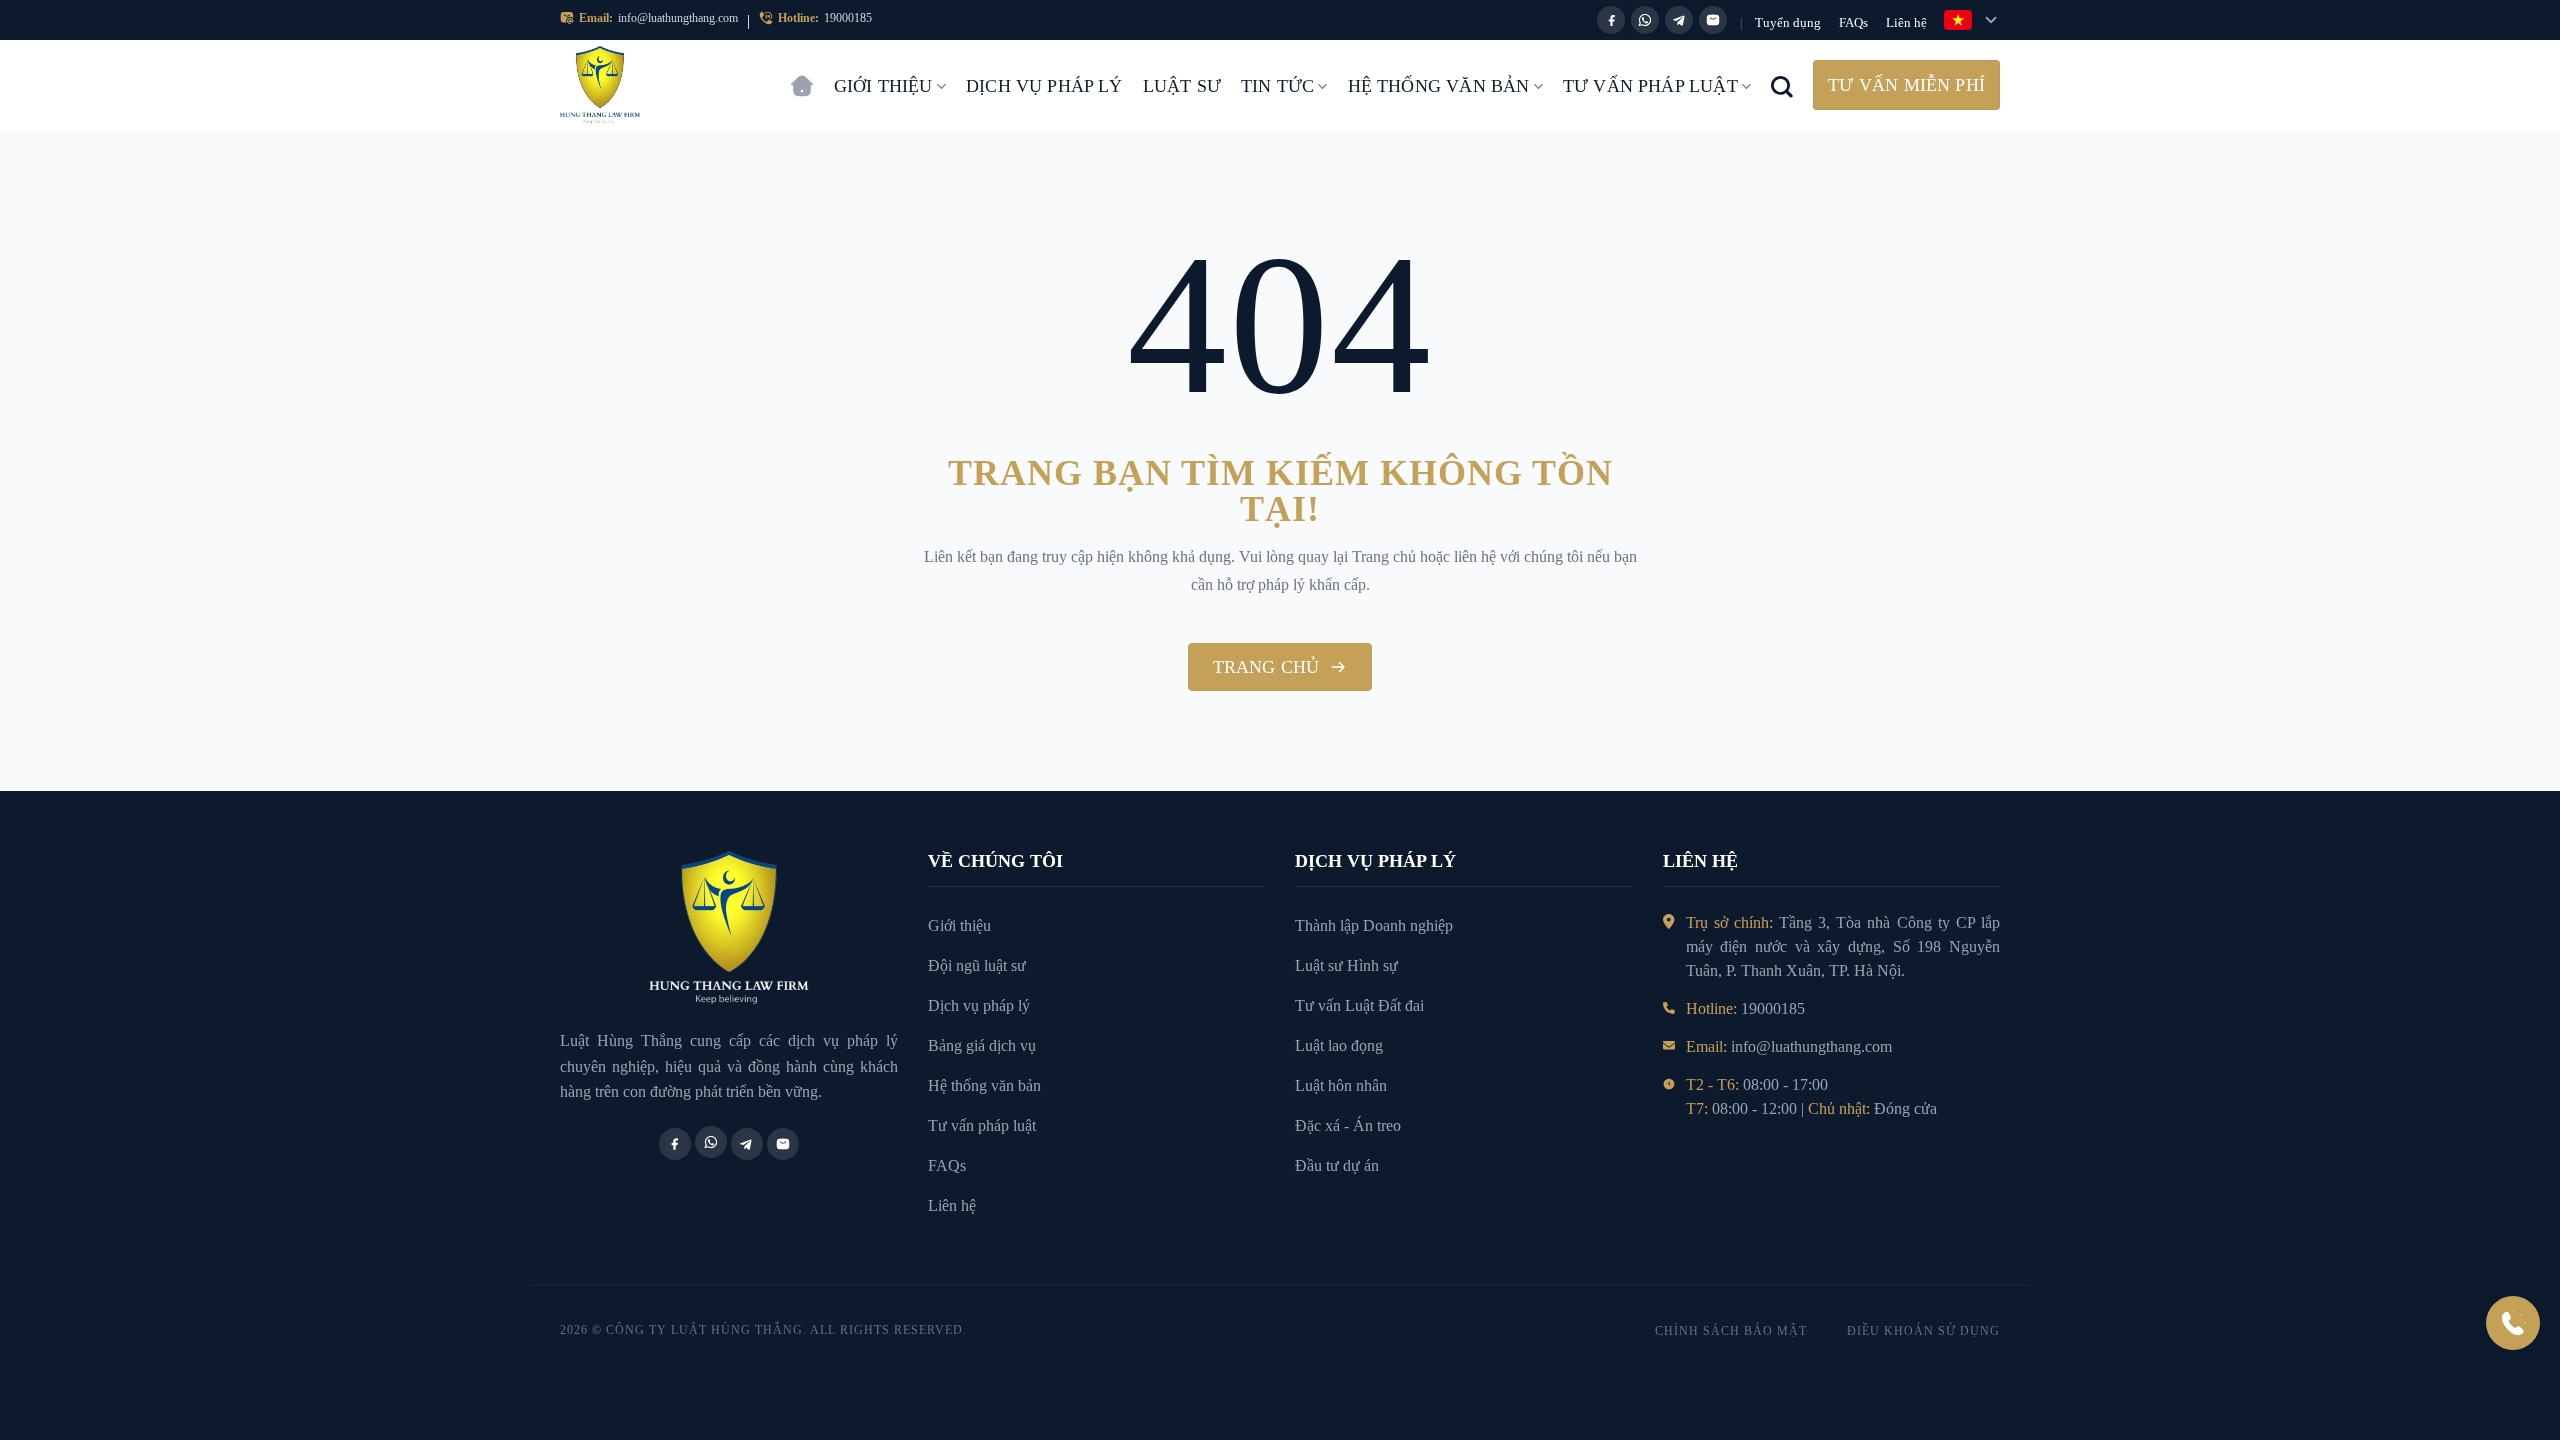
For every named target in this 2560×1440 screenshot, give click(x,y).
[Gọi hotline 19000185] (2513, 1323)
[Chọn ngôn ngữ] (1972, 20)
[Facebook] (1611, 20)
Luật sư (1182, 86)
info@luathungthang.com (678, 18)
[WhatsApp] (1645, 20)
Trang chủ (802, 76)
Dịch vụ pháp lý (1044, 86)
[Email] (1713, 20)
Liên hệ (1906, 22)
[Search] (1782, 85)
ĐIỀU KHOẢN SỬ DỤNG (1923, 1331)
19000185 (848, 18)
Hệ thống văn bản (1439, 86)
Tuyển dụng (1788, 22)
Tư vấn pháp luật (1650, 86)
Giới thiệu (883, 86)
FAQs (1853, 22)
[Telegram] (1679, 20)
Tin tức (1277, 86)
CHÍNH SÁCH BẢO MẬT (1731, 1331)
